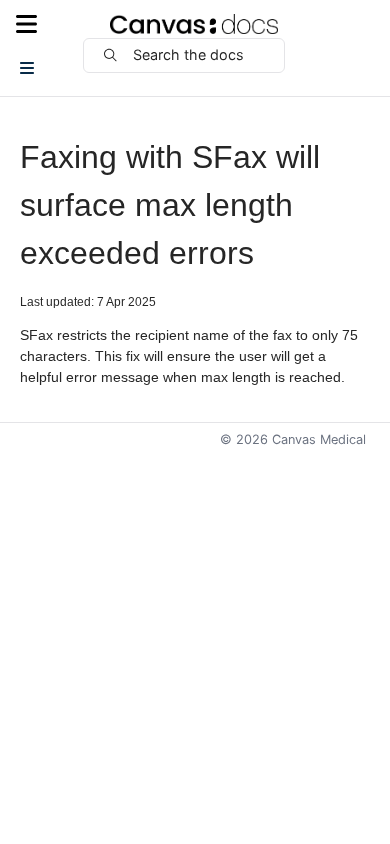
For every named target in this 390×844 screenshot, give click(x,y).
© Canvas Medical (293, 439)
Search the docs (188, 54)
